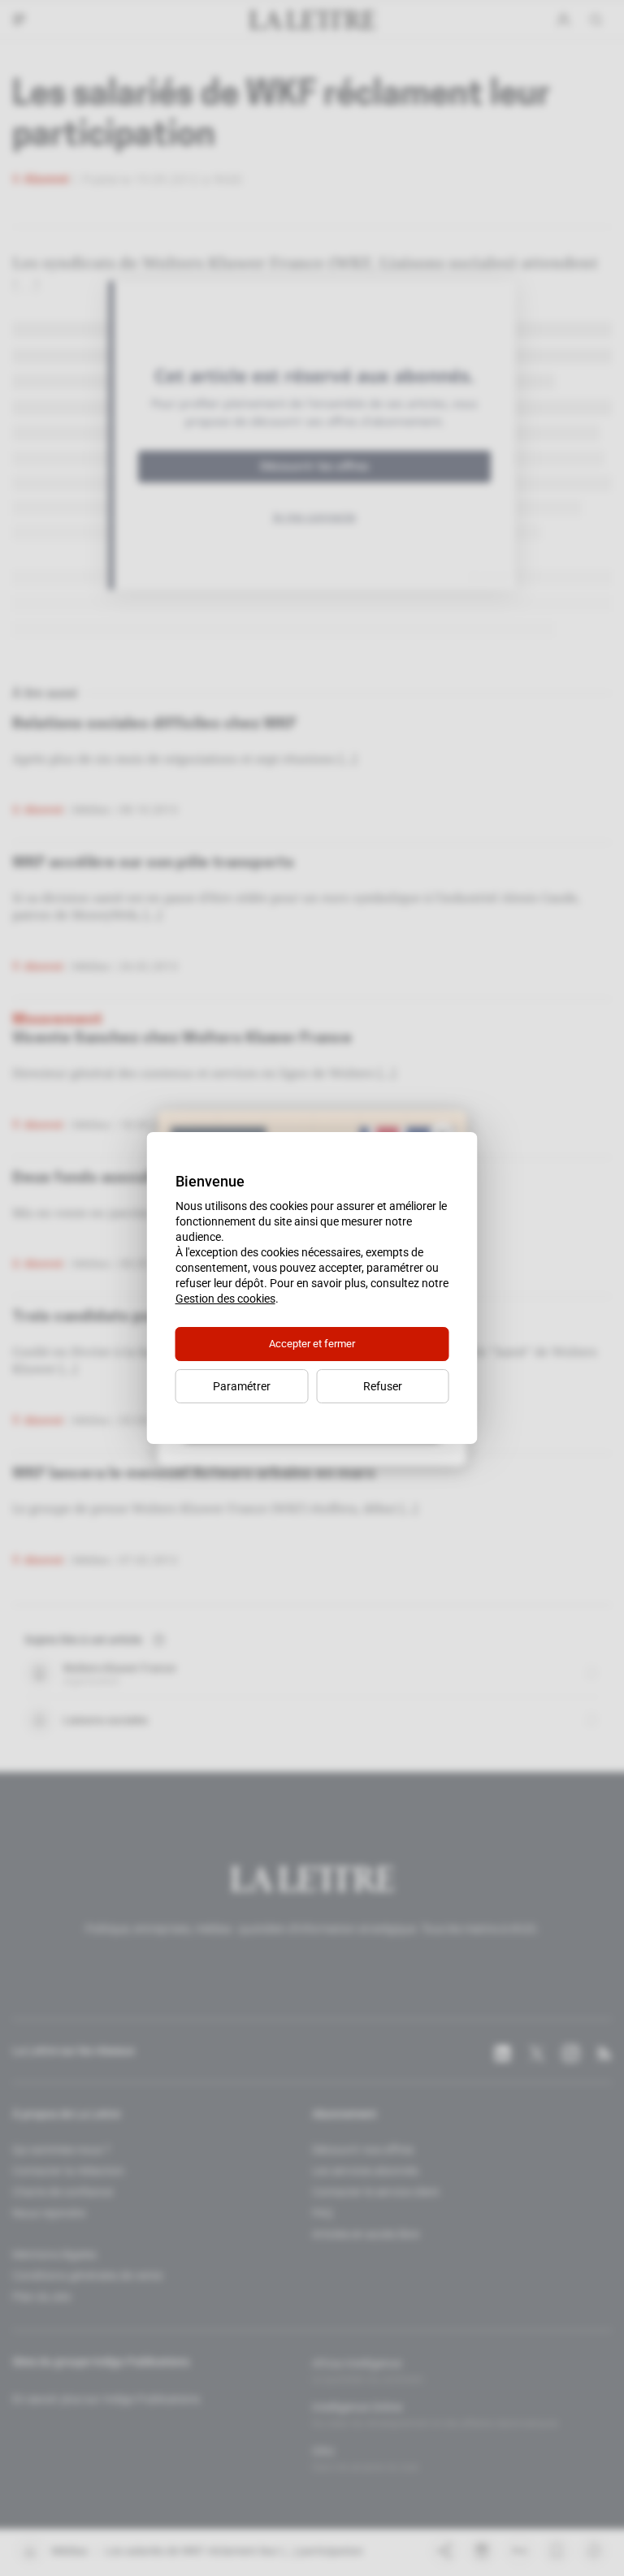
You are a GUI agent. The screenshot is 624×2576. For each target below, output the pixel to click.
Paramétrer (242, 1386)
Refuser (383, 1386)
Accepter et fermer (312, 1344)
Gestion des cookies (225, 1299)
